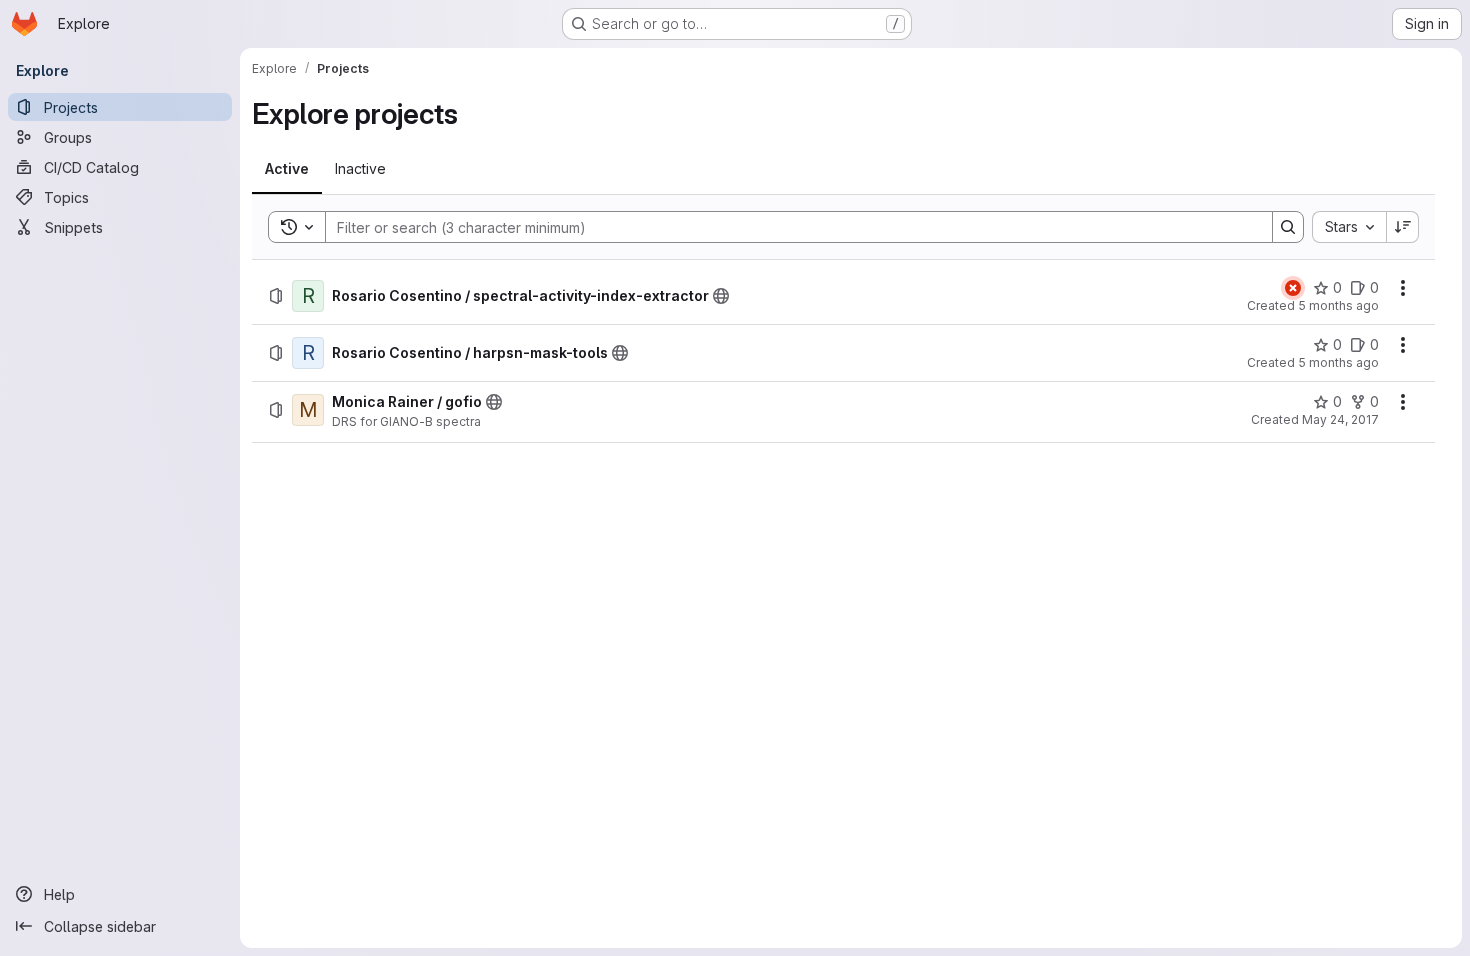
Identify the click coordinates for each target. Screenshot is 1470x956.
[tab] (287, 169)
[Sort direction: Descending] (1403, 227)
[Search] (1288, 227)
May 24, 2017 (1340, 419)
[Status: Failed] (1293, 288)
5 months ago (1338, 305)
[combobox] (1349, 227)
